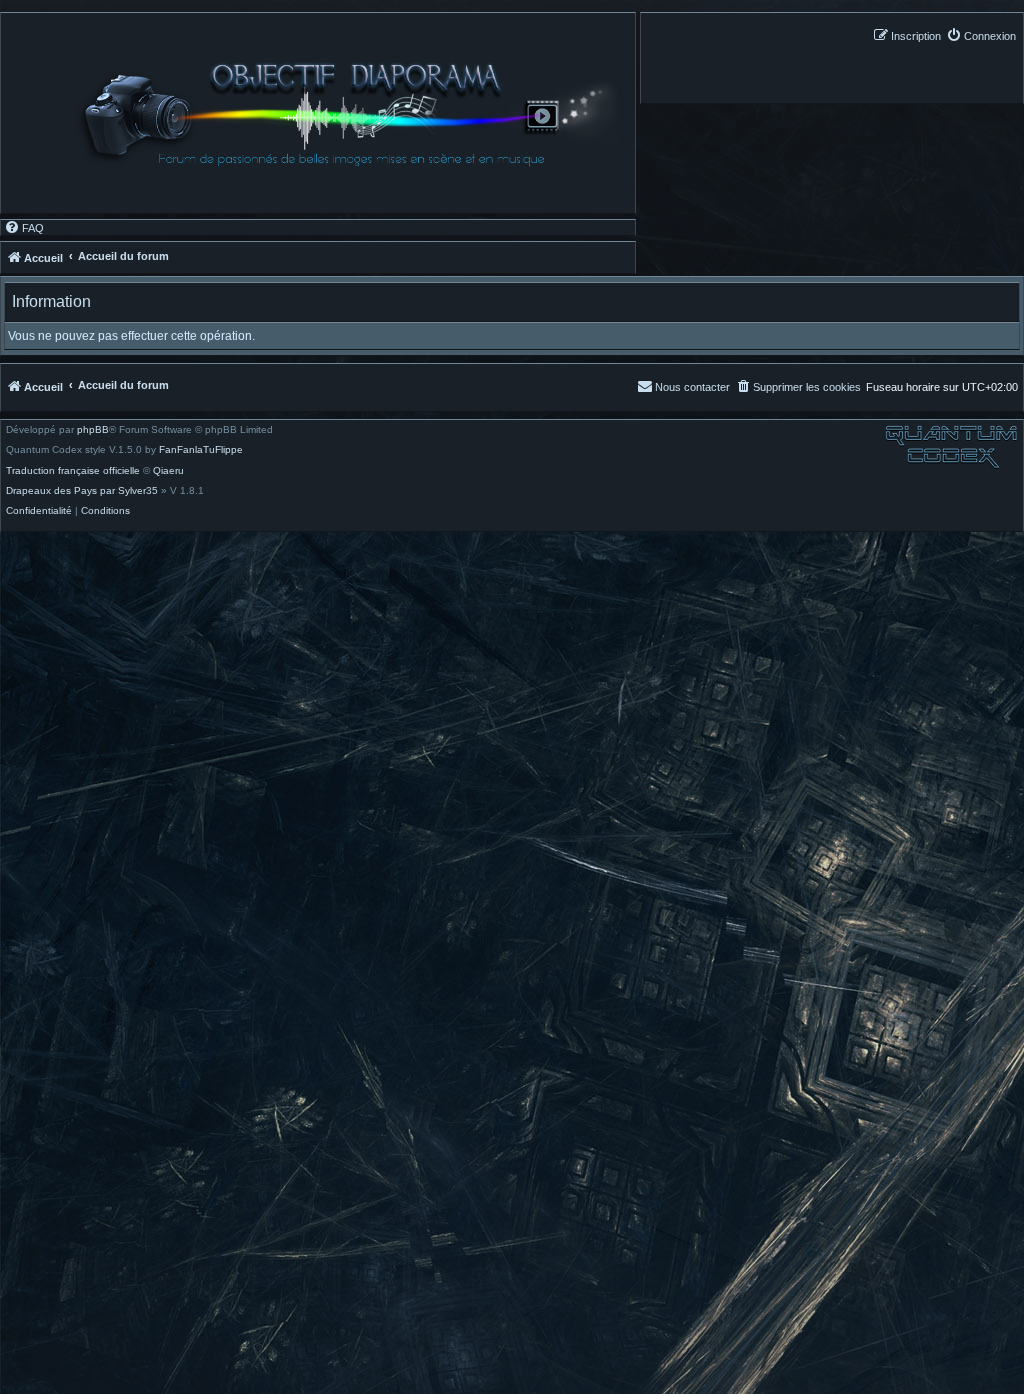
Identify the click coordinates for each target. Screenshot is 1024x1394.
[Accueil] (353, 114)
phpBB (93, 430)
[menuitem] (981, 35)
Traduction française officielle (73, 471)
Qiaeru (168, 471)
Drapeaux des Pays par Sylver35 (82, 491)
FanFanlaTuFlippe (201, 450)
